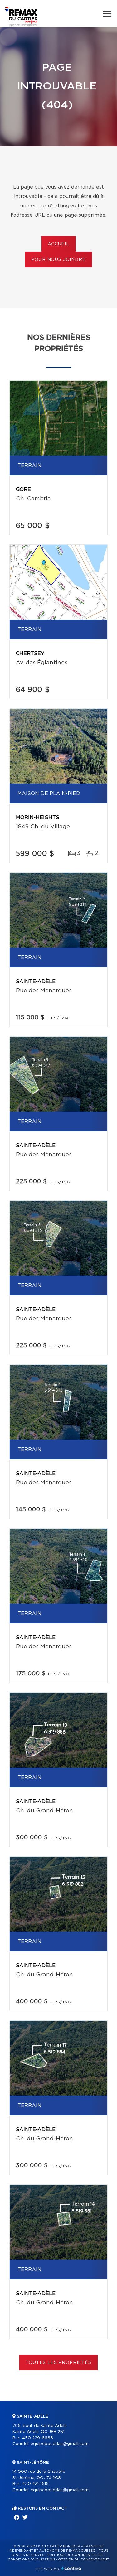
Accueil (58, 244)
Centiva (71, 2568)
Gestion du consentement (84, 2559)
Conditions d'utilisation (31, 2559)
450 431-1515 (35, 2484)
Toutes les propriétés (58, 2363)
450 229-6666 (38, 2438)
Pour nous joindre (58, 260)
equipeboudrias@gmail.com (60, 2444)
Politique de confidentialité (75, 2555)
